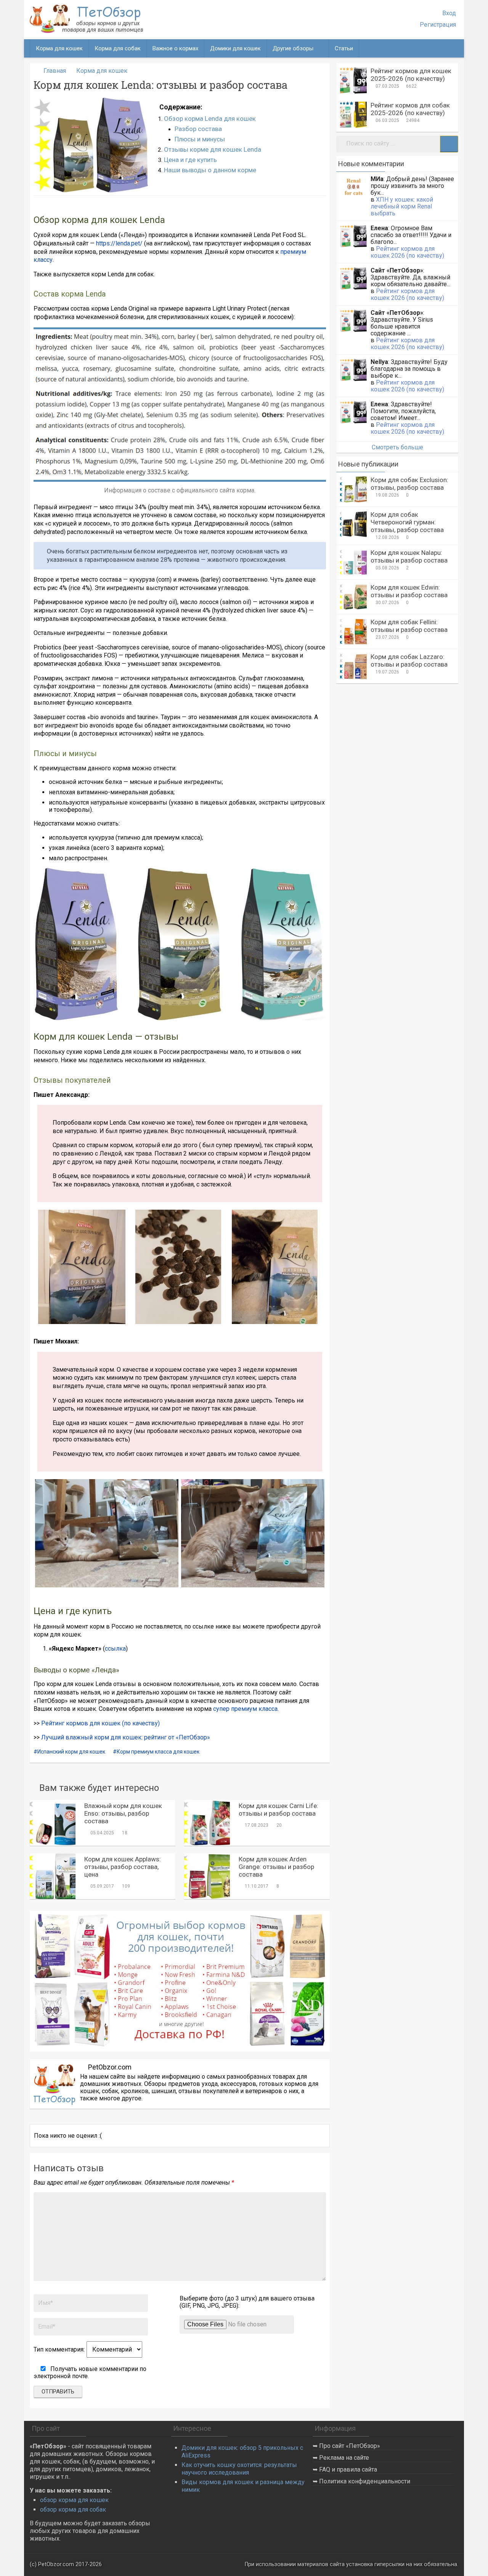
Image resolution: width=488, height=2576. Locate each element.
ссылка (115, 1649)
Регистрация (438, 25)
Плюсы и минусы (200, 139)
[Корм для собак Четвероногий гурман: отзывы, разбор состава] (353, 524)
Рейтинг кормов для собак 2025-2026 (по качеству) (410, 109)
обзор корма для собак (73, 2509)
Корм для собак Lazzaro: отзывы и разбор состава (409, 660)
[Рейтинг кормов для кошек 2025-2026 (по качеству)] (353, 80)
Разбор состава (198, 129)
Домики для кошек (235, 48)
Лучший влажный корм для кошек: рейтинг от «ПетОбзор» (126, 1737)
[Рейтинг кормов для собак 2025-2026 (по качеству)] (353, 115)
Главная (55, 71)
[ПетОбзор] (87, 31)
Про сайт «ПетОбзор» (350, 2446)
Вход (449, 13)
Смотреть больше (397, 447)
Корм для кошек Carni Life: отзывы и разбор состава (279, 1810)
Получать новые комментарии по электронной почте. (90, 2372)
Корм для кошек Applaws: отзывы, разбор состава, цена (123, 1867)
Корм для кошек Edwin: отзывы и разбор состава (409, 591)
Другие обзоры (293, 48)
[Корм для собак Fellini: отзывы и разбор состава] (353, 632)
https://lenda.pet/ (119, 243)
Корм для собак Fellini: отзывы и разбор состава (409, 626)
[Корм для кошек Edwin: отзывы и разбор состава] (353, 597)
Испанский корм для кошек (71, 1752)
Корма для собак (118, 48)
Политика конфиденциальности (365, 2481)
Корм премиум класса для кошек (158, 1752)
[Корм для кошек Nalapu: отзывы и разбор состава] (353, 562)
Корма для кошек (59, 48)
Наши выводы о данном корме (210, 170)
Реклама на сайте (344, 2458)
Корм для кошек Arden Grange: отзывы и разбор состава (276, 1867)
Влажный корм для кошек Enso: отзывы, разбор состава (123, 1813)
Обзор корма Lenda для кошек (210, 119)
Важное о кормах (175, 48)
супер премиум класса (245, 1709)
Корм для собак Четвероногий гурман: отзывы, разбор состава (407, 522)
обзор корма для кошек (74, 2500)
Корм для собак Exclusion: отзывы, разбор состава (409, 484)
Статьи (344, 48)
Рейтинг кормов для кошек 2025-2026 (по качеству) (411, 75)
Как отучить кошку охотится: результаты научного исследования (239, 2469)
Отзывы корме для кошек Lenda (213, 149)
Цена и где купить (190, 160)
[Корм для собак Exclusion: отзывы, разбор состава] (353, 489)
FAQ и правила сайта (348, 2469)
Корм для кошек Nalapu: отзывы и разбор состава (409, 556)
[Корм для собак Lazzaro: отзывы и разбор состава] (353, 666)
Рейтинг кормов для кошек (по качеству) (100, 1723)
